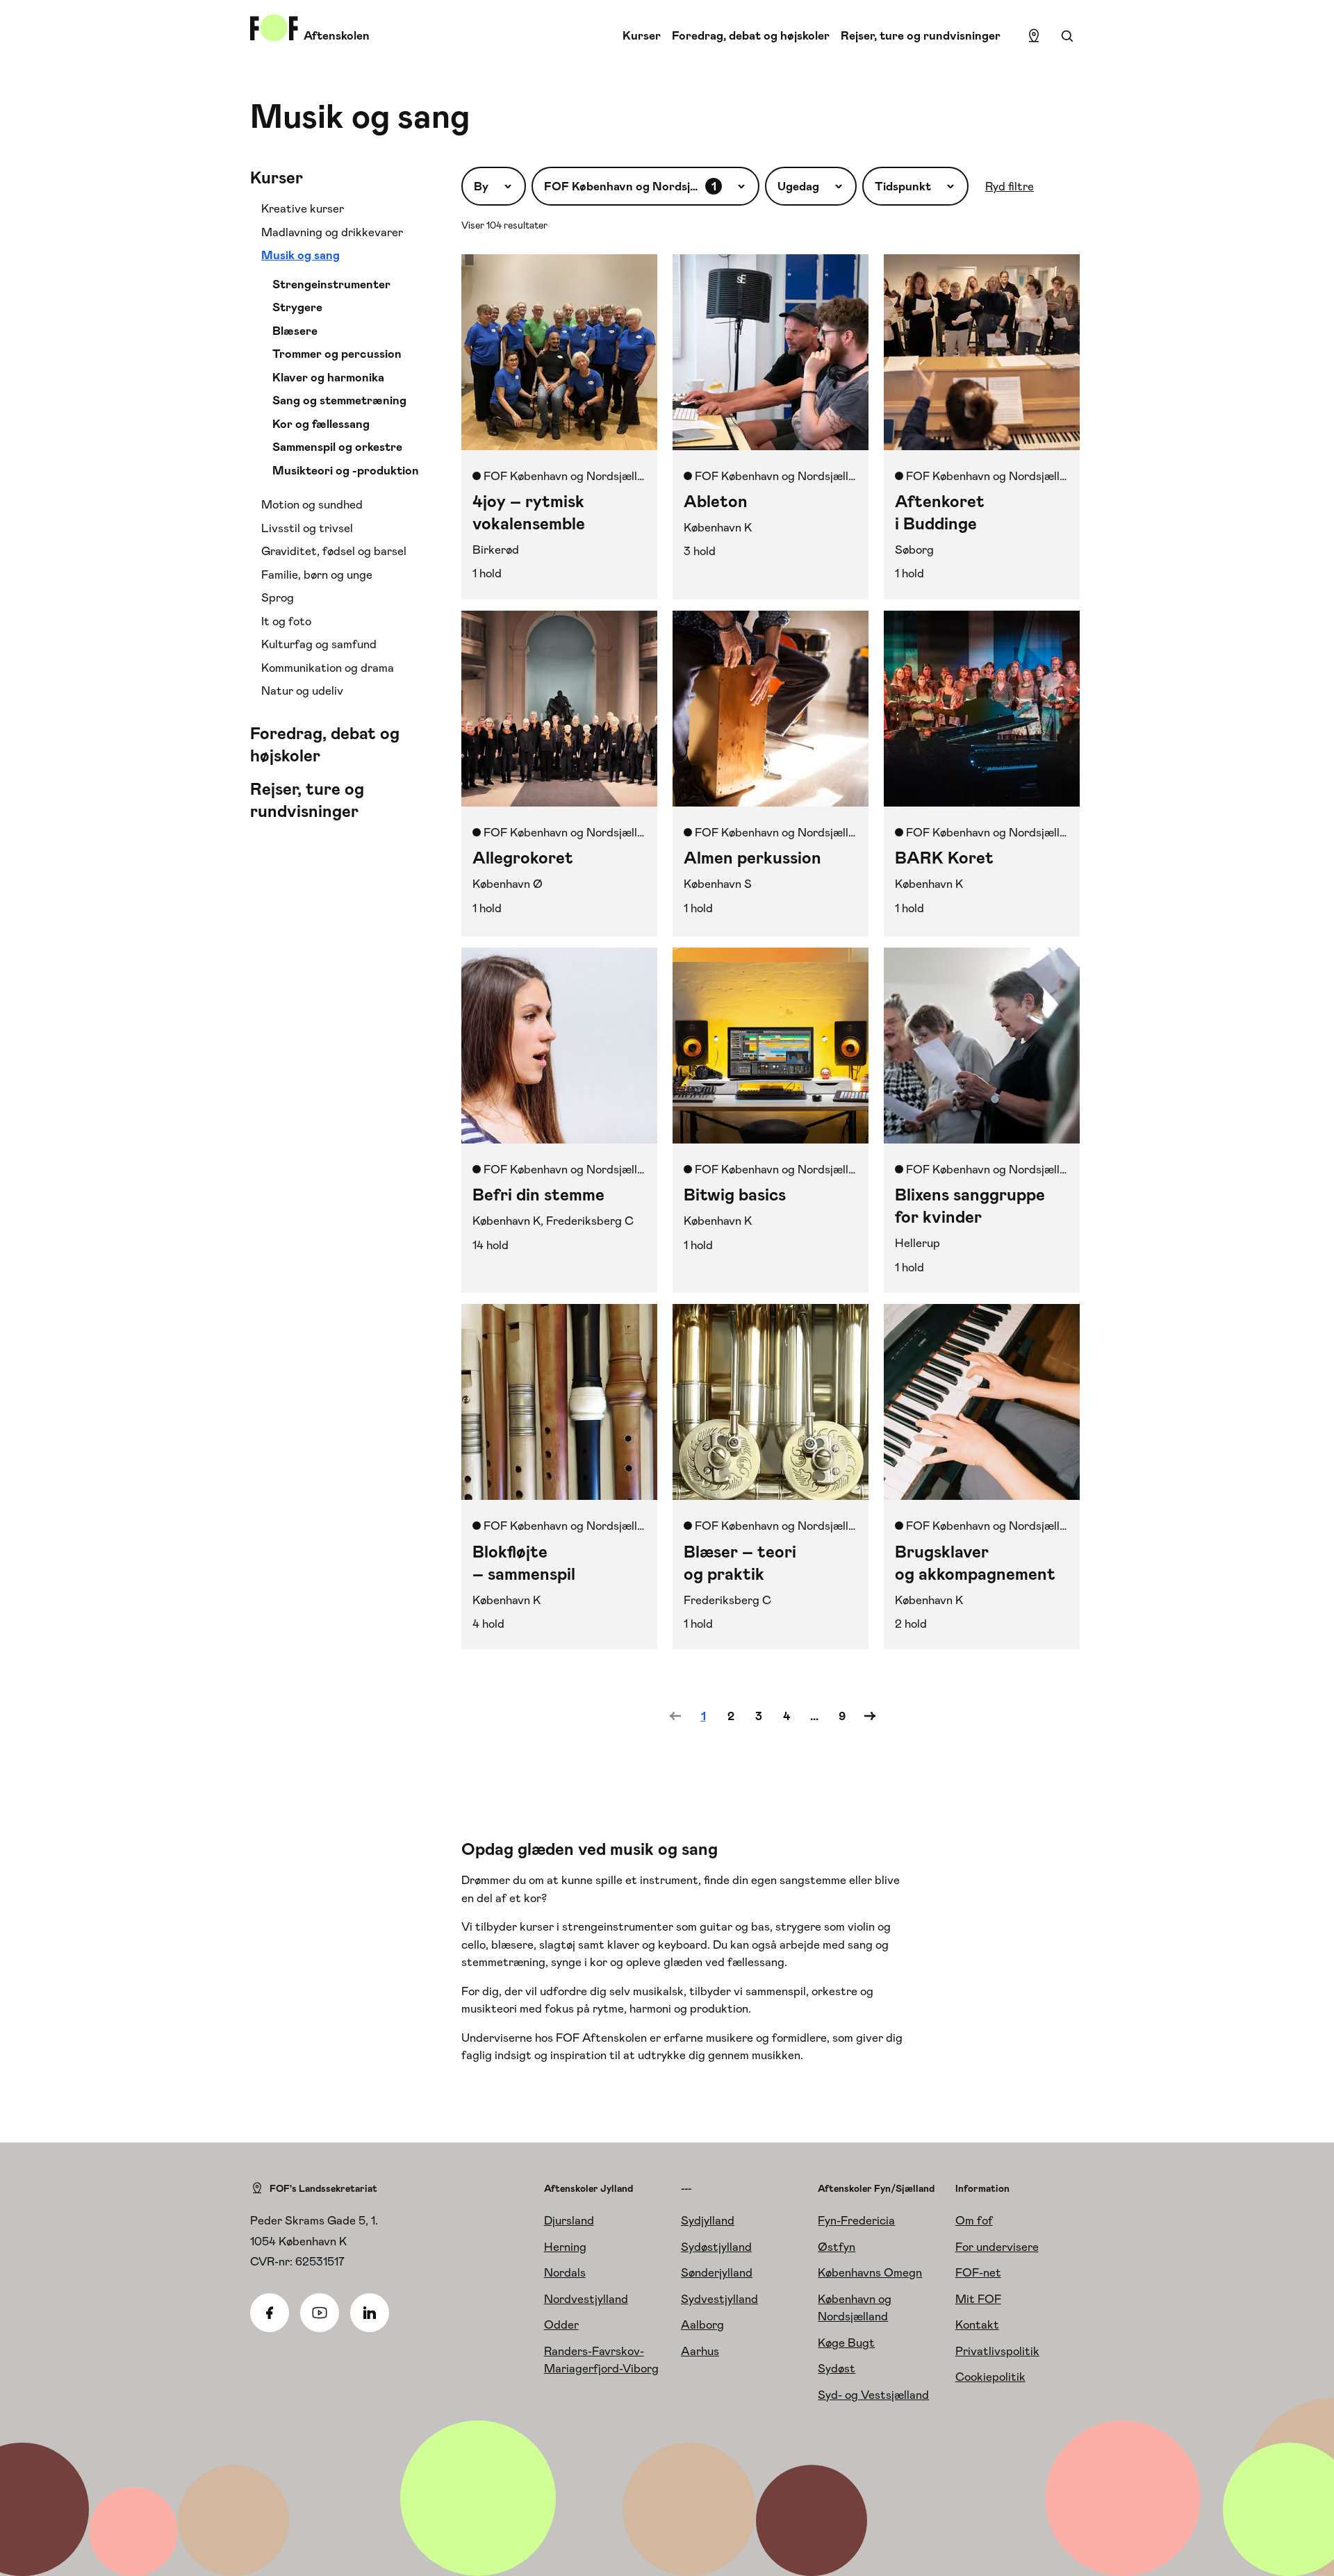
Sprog (278, 597)
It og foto (286, 621)
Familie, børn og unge (317, 575)
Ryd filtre (1010, 186)
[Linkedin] (370, 2313)
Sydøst (837, 2368)
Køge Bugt (846, 2343)
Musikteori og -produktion (346, 470)
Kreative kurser (303, 208)
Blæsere (295, 331)
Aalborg (702, 2325)
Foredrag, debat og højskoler (751, 35)
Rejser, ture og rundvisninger (921, 35)
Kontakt (977, 2325)
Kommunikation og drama (328, 668)
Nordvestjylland (586, 2299)
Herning (565, 2247)
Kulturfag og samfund (319, 644)
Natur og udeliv (302, 691)
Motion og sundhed (312, 504)
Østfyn (837, 2247)
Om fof (974, 2220)
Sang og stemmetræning (339, 400)
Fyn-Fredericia (856, 2220)
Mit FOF (978, 2299)
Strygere (297, 307)
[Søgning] (1067, 36)
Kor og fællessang (321, 424)
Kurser (642, 35)
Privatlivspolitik (997, 2351)
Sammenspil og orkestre (337, 447)
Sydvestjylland (719, 2299)
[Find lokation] (1034, 36)
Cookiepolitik (990, 2377)
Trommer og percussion (337, 354)
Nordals (565, 2272)
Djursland (569, 2220)
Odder (561, 2325)
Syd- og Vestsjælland (873, 2395)
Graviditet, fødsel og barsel (334, 551)
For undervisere (997, 2247)
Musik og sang (300, 255)
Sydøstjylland (716, 2247)
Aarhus (700, 2351)
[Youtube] (320, 2313)
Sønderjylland (717, 2272)
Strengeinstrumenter (331, 284)
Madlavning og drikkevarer (332, 232)
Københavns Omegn (870, 2272)
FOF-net (978, 2272)
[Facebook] (270, 2313)
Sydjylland (708, 2220)
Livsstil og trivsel (307, 528)
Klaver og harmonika (328, 377)
